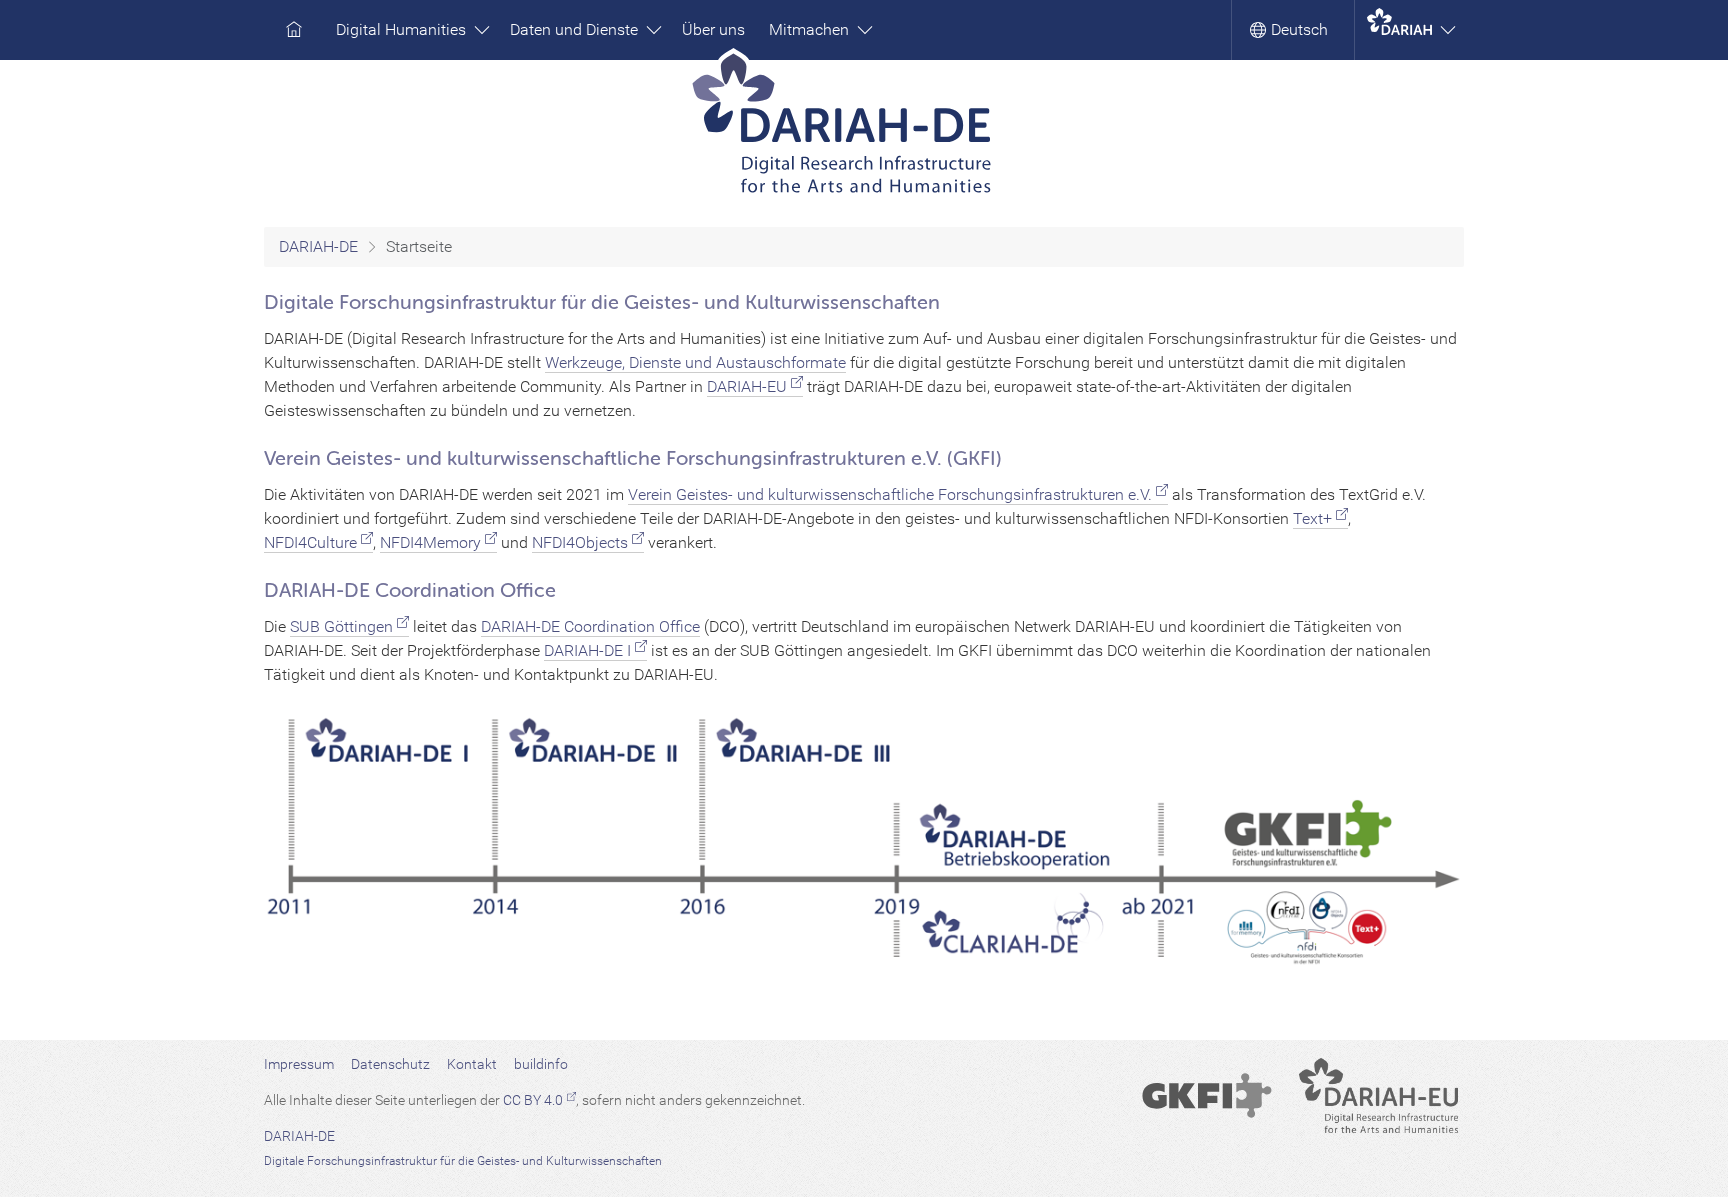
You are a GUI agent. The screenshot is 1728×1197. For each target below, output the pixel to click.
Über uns (713, 29)
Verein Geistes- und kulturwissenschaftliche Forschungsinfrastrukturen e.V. (890, 494)
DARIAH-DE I (587, 650)
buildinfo (541, 1064)
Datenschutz (390, 1064)
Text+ (1312, 518)
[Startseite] (864, 129)
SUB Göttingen (341, 626)
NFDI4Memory (430, 542)
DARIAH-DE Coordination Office (590, 626)
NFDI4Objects (580, 542)
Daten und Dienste (576, 29)
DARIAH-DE (318, 246)
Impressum (299, 1064)
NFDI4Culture (310, 542)
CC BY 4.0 (533, 1100)
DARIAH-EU (747, 386)
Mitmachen (811, 29)
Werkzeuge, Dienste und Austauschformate (695, 362)
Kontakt (472, 1064)
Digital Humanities (403, 29)
